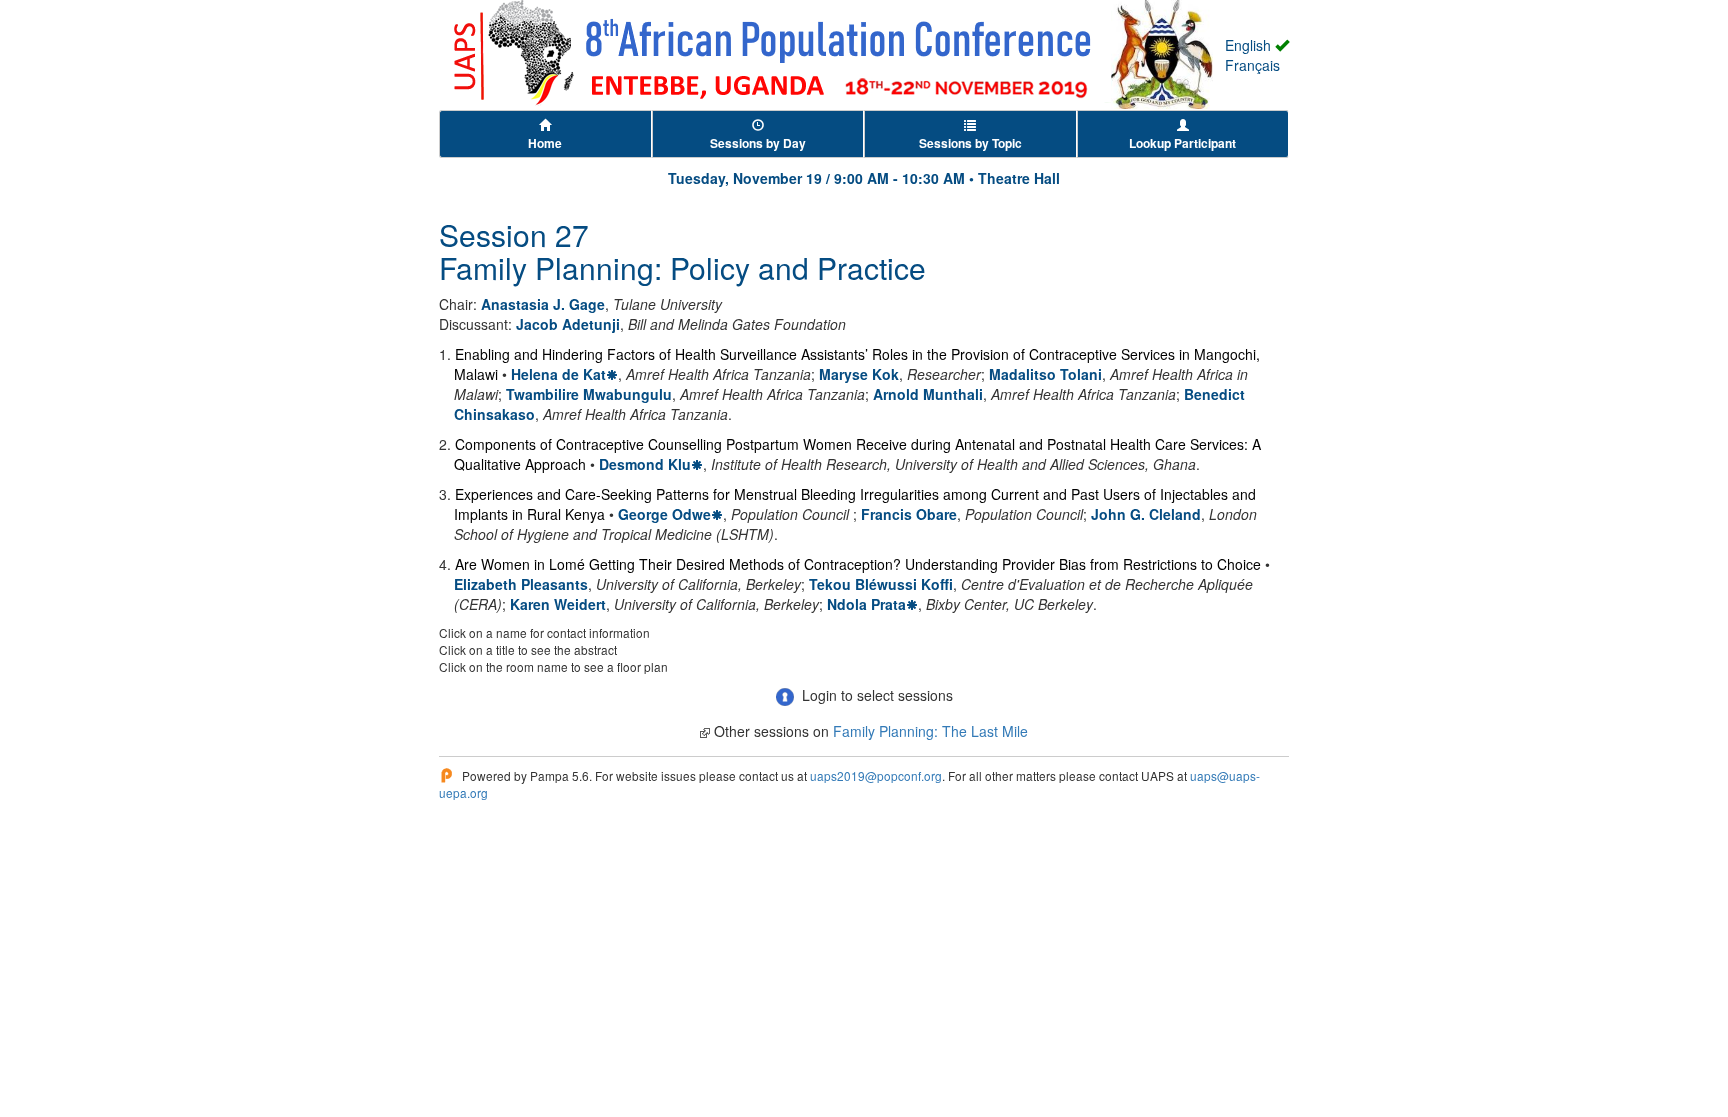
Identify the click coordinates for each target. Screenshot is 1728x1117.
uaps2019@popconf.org (876, 775)
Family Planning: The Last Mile (930, 731)
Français (1252, 65)
